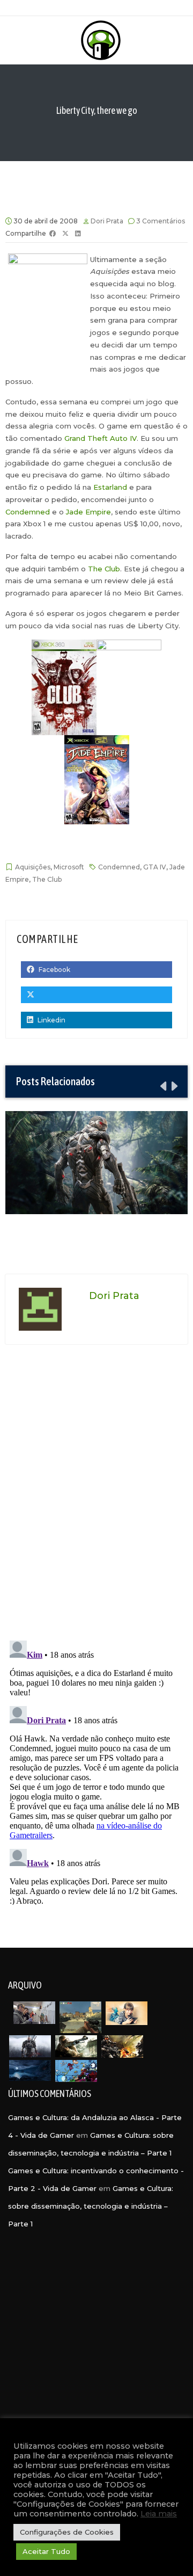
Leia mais (159, 2514)
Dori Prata (107, 221)
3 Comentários (161, 221)
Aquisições (33, 867)
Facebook (54, 970)
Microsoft (69, 867)
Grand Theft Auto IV (101, 438)
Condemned (28, 512)
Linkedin (51, 1020)
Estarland (110, 487)
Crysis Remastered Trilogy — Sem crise (96, 1162)
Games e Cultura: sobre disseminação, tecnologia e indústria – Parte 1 (91, 2206)
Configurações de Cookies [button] (67, 2532)
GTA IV (155, 867)
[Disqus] (96, 1496)
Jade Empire (88, 512)
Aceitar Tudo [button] (46, 2551)
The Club (104, 569)
